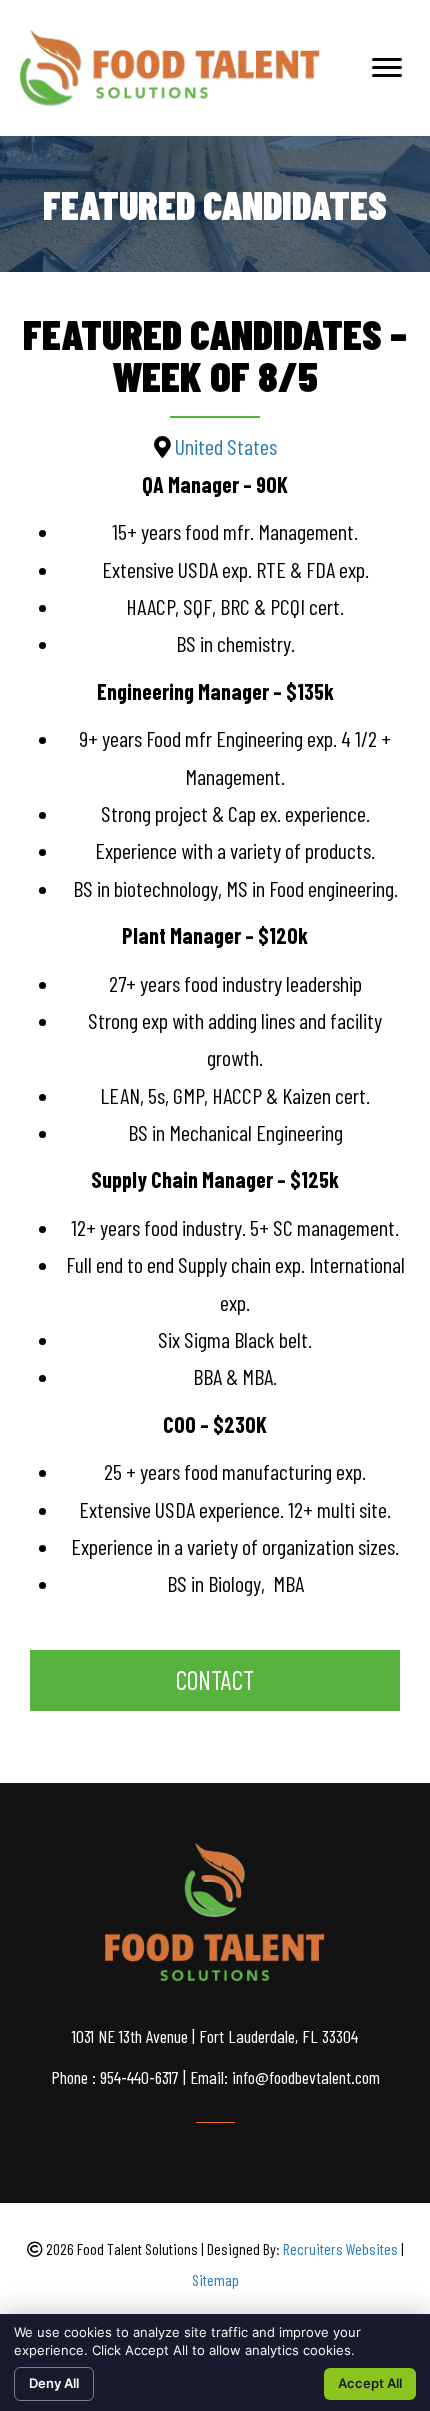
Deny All (54, 2383)
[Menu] (387, 68)
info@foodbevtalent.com (306, 2077)
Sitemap (215, 2279)
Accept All (370, 2383)
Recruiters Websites (340, 2248)
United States (226, 446)
